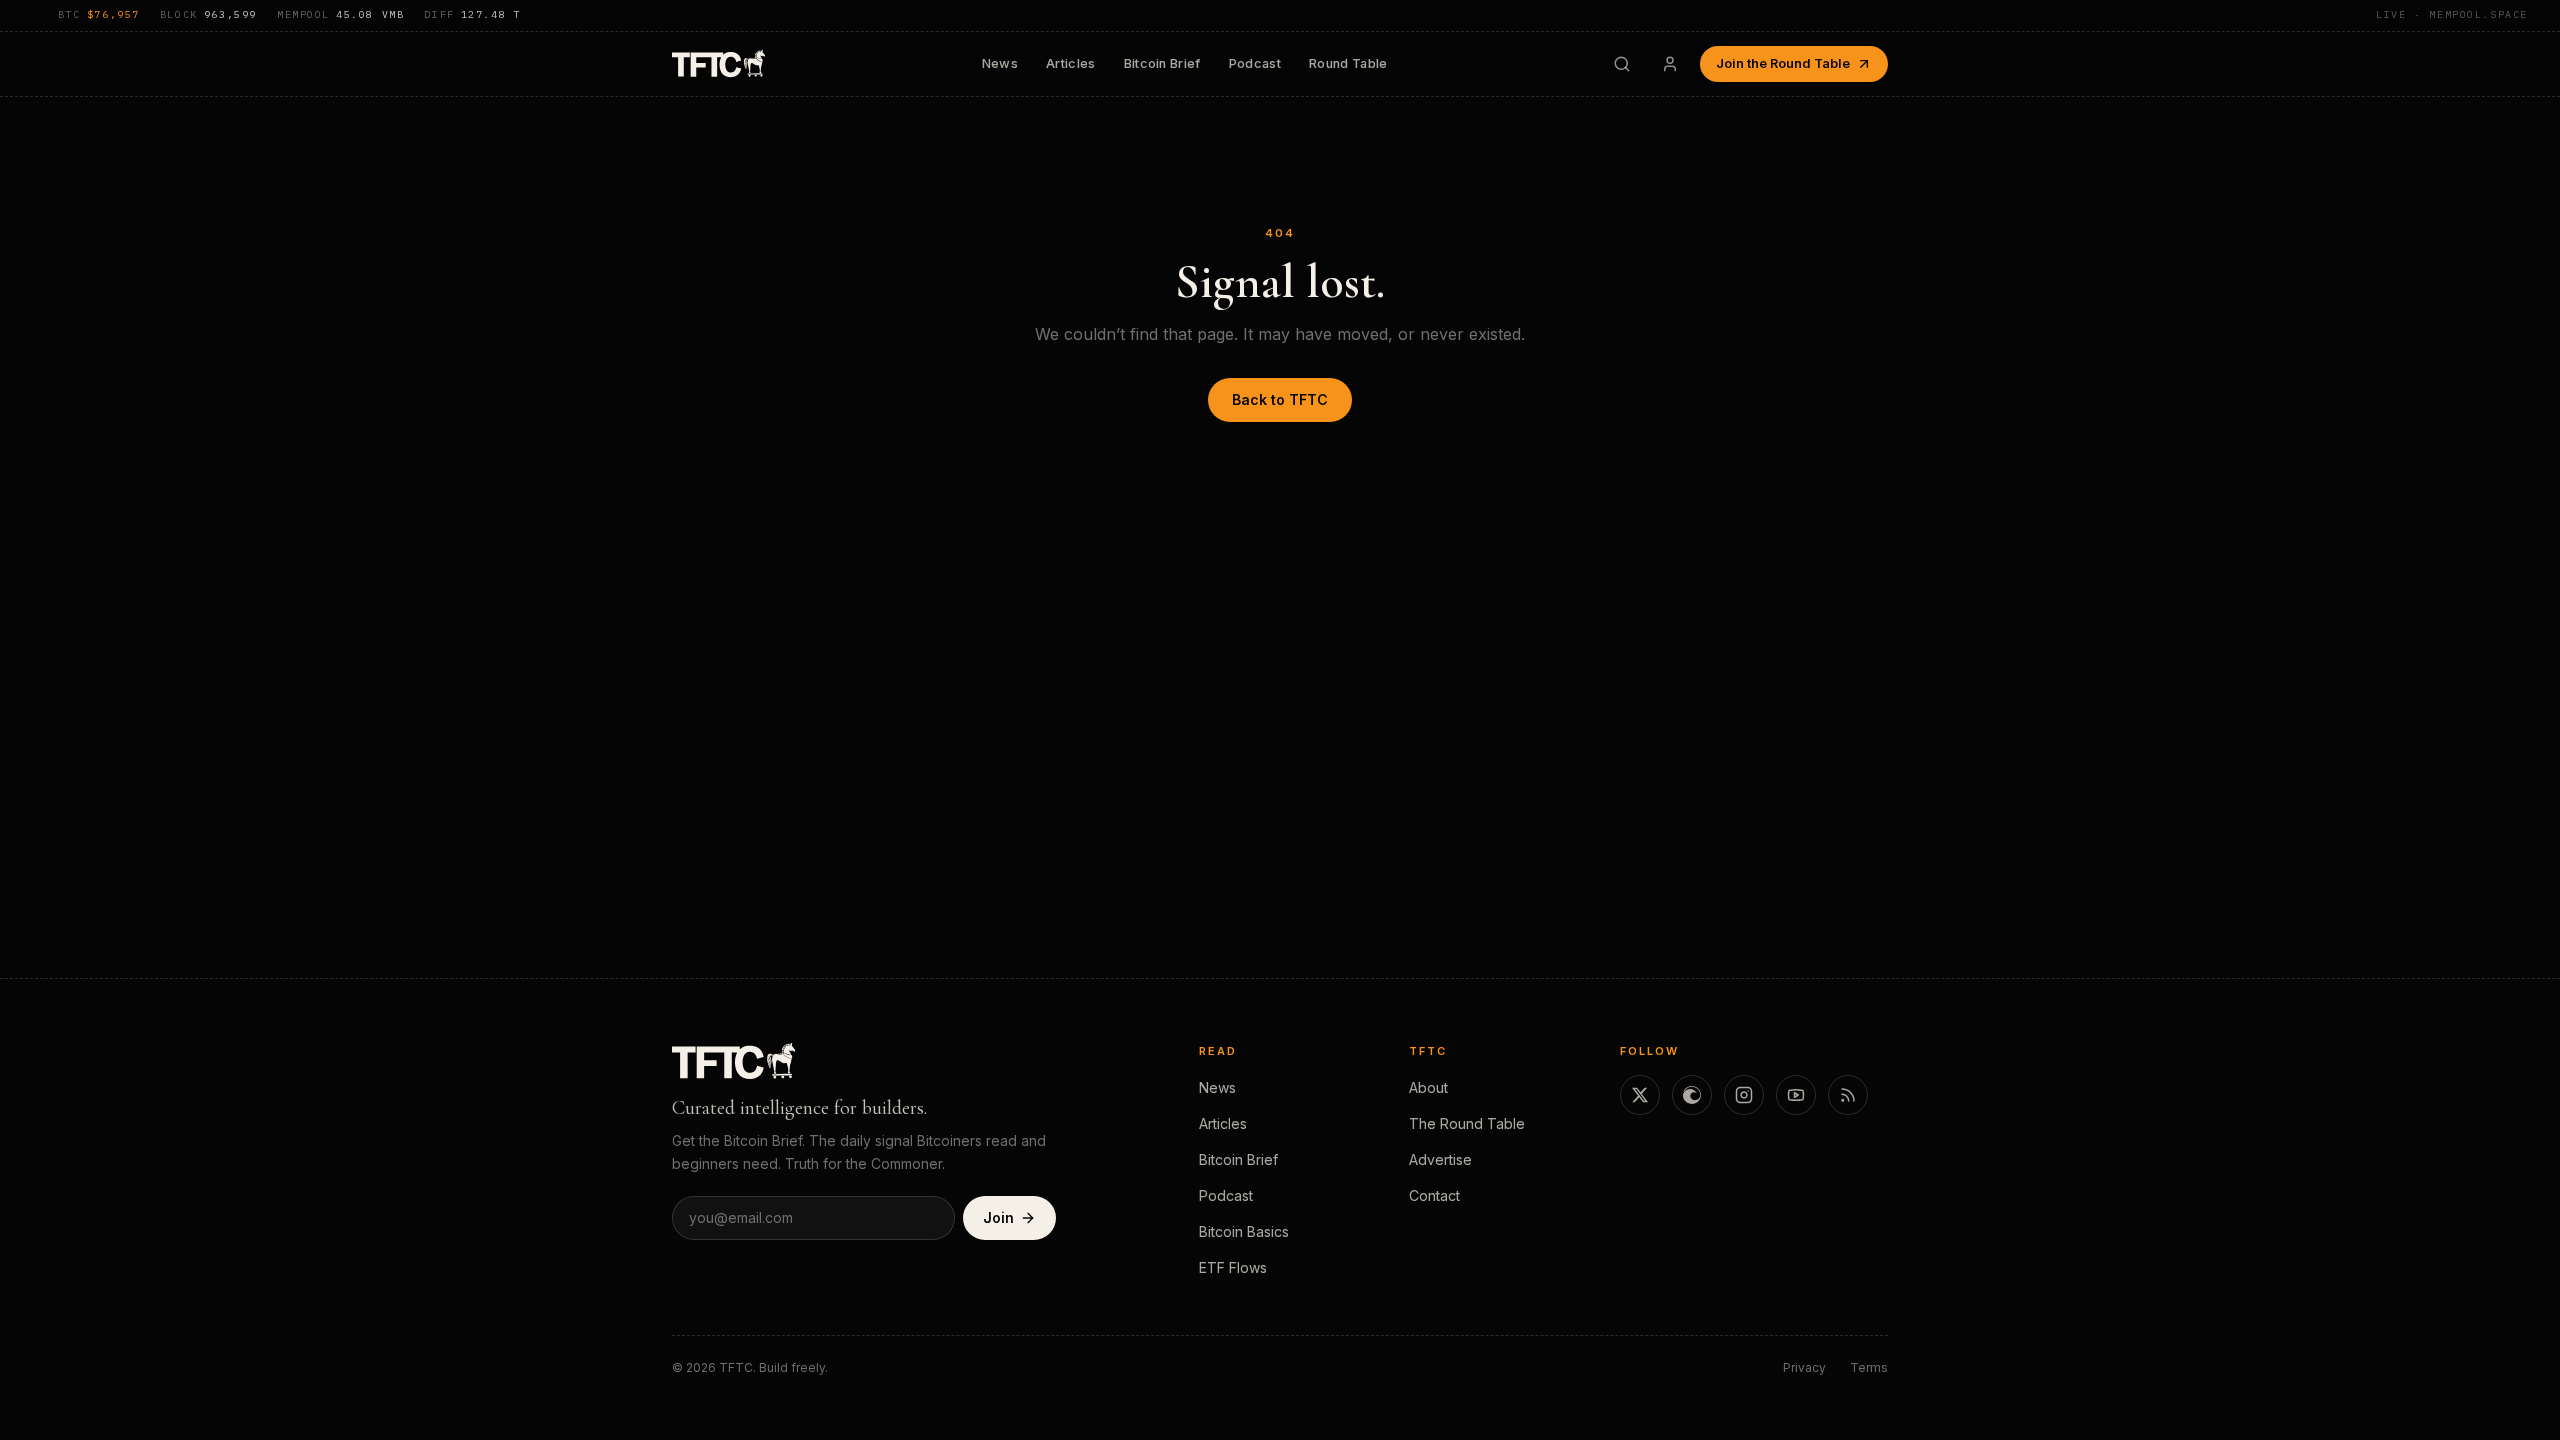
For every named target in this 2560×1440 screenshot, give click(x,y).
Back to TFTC (1280, 399)
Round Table (1348, 63)
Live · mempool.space (2452, 14)
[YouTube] (1796, 1095)
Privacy (1804, 1367)
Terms (1869, 1367)
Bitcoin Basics (1244, 1231)
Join (998, 1217)
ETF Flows (1233, 1267)
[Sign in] (1670, 64)
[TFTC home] (718, 63)
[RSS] (1848, 1095)
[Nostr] (1692, 1095)
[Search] (1622, 64)
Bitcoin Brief (1162, 63)
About (1428, 1087)
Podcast (1255, 63)
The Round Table (1467, 1123)
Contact (1434, 1195)
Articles (1071, 63)
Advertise (1440, 1159)
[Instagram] (1744, 1095)
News (1000, 63)
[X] (1640, 1095)
